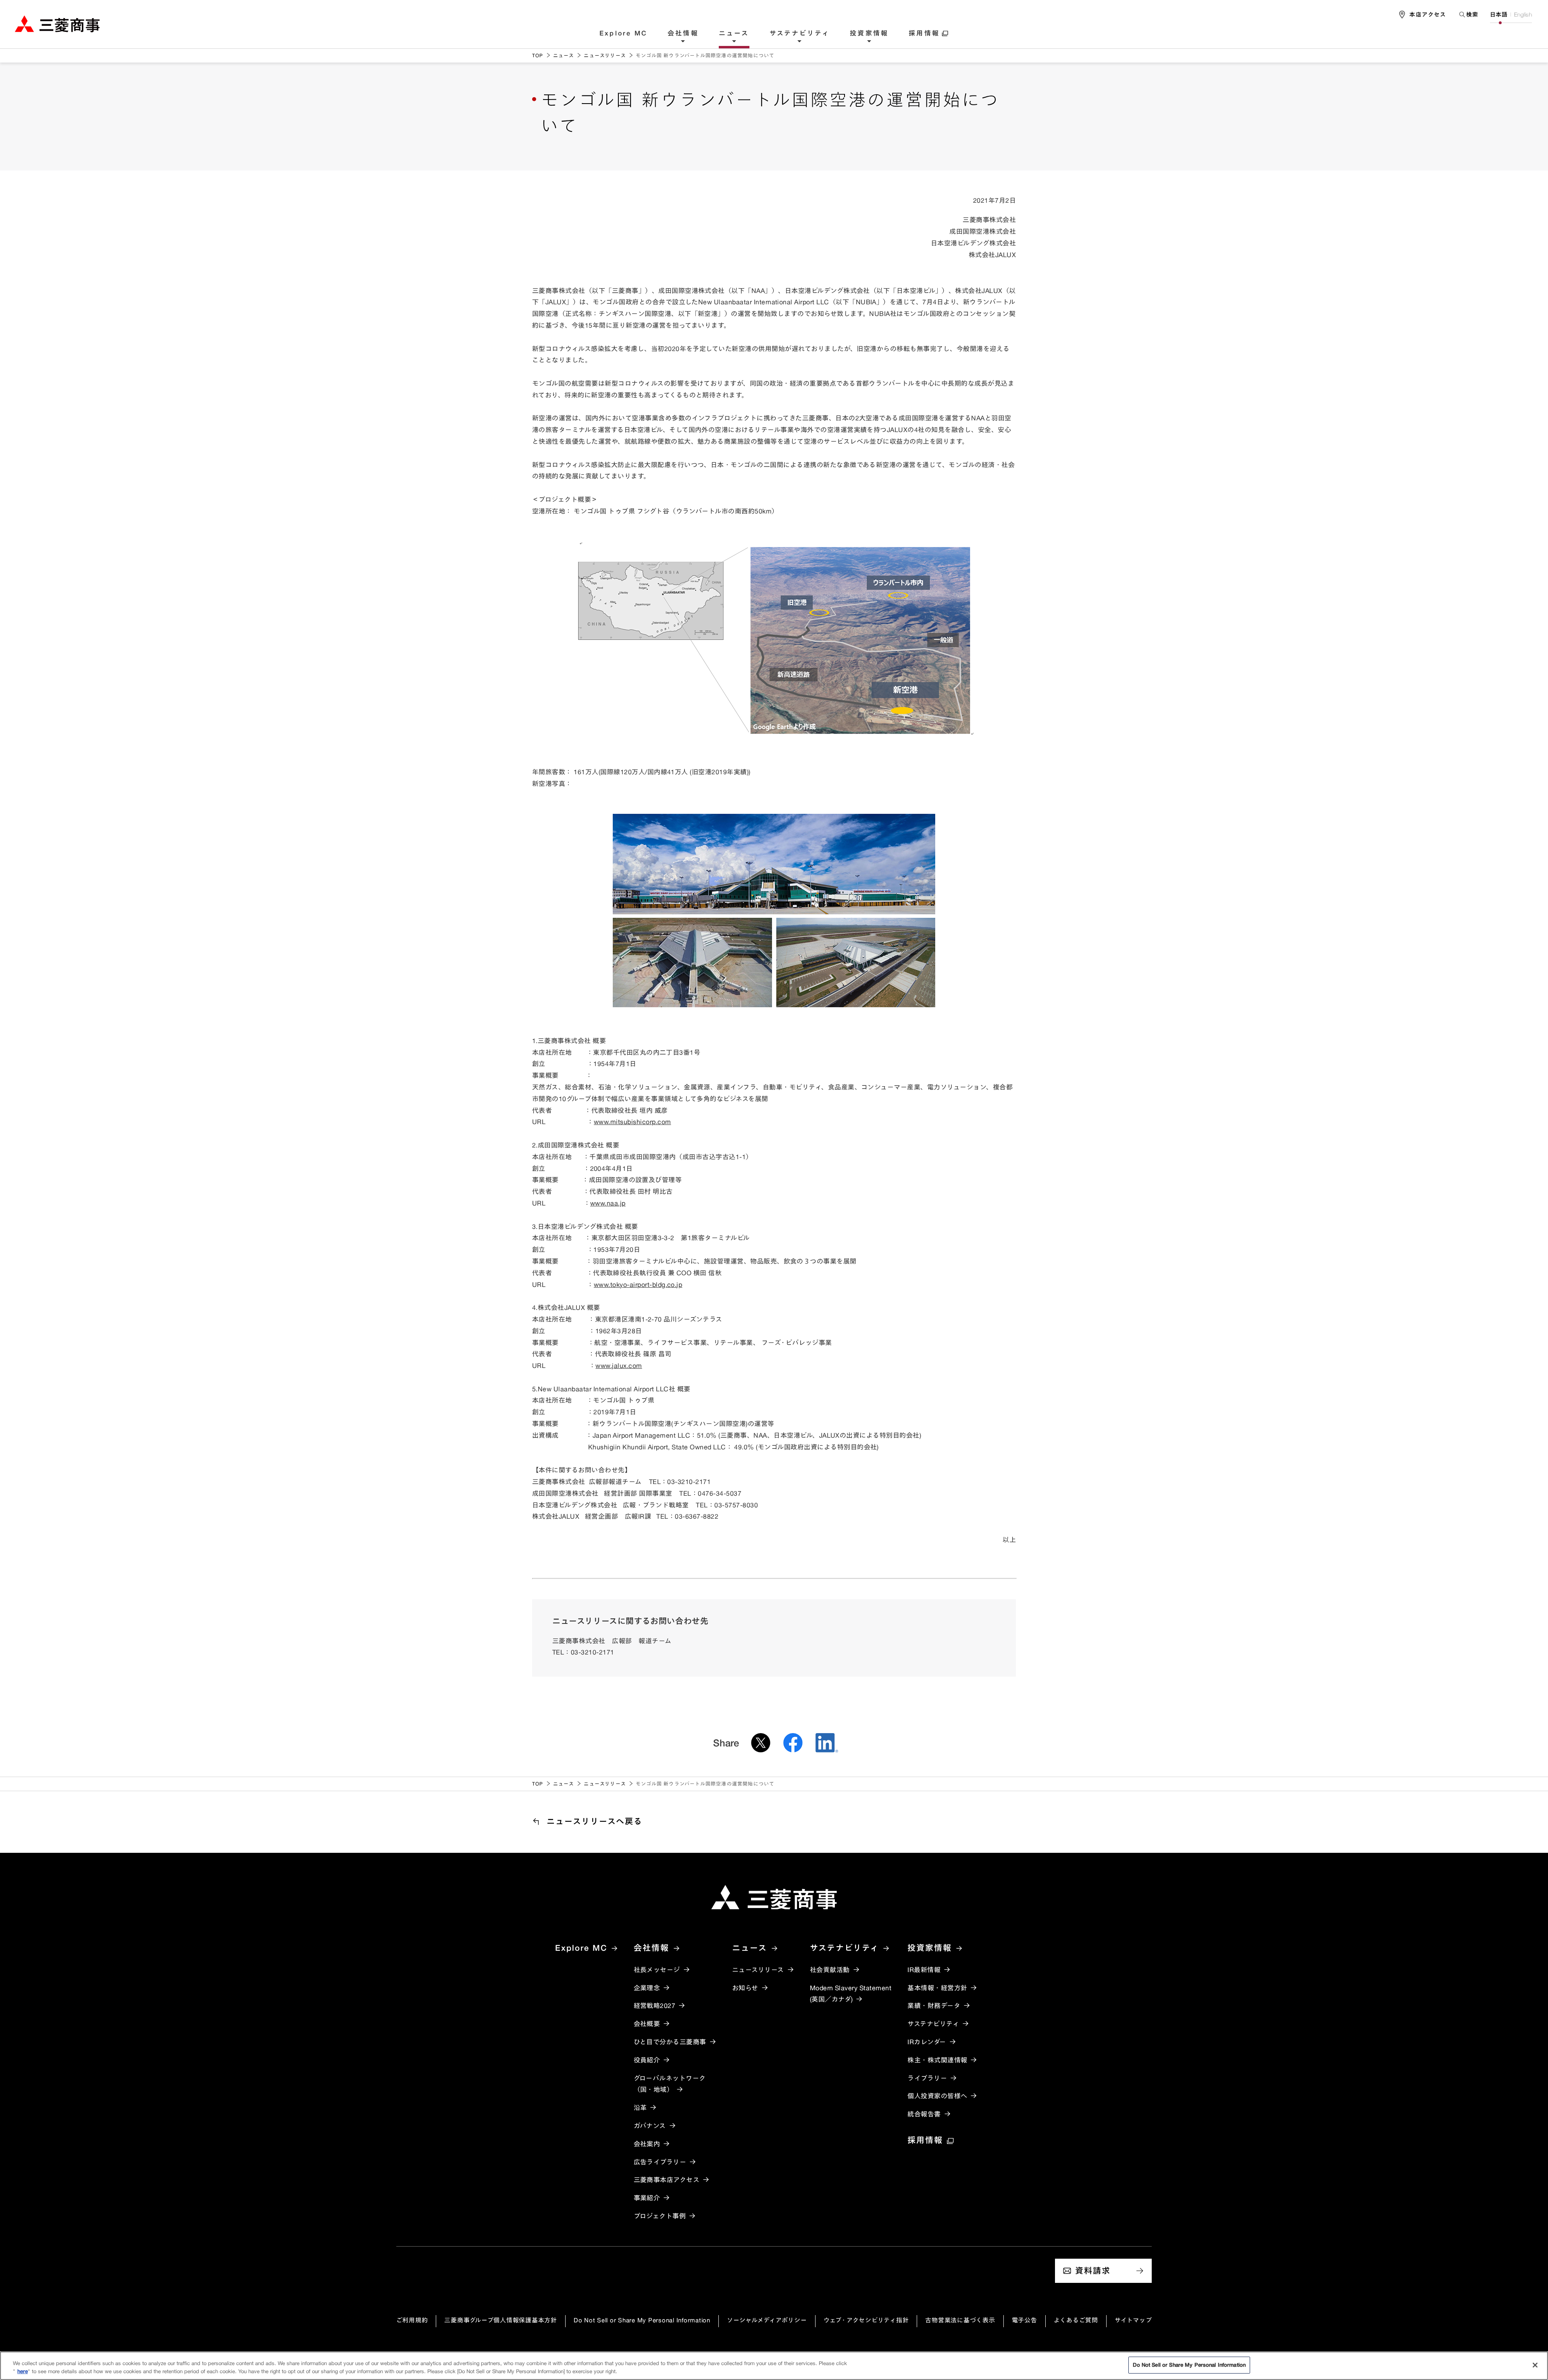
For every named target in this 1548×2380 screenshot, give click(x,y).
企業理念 (647, 1988)
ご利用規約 (412, 2320)
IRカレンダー (927, 2042)
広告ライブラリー (660, 2162)
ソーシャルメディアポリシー (767, 2320)
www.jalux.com (619, 1366)
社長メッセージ (657, 1970)
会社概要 (647, 2024)
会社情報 (683, 33)
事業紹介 (647, 2198)
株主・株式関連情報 (937, 2060)
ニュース (734, 33)
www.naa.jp (608, 1203)
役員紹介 (647, 2060)
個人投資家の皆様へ (937, 2096)
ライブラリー (927, 2078)
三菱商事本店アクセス (667, 2180)
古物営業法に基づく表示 (960, 2320)
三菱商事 (57, 24)
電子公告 (1025, 2320)
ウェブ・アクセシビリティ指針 (866, 2320)
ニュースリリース (605, 55)
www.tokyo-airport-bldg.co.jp (638, 1285)
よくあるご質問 (1076, 2320)
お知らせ (745, 1988)
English (1523, 15)
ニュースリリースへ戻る (595, 1821)
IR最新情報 (924, 1970)
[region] (774, 2366)
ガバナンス (650, 2126)
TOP (538, 55)
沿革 (640, 2108)
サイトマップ (1133, 2320)
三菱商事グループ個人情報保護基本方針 (501, 2320)
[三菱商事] (774, 1897)
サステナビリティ (800, 33)
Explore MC (623, 33)
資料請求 (1093, 2271)
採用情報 (924, 33)
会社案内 (647, 2144)
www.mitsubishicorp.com (633, 1122)
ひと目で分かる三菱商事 (670, 2042)
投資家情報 (869, 33)
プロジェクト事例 (660, 2216)
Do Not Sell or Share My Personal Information (642, 2320)
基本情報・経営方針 (937, 1988)
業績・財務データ (934, 2006)
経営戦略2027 (655, 2006)
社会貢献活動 (830, 1970)
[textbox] (1468, 14)
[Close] (1535, 2365)
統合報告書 (924, 2114)
